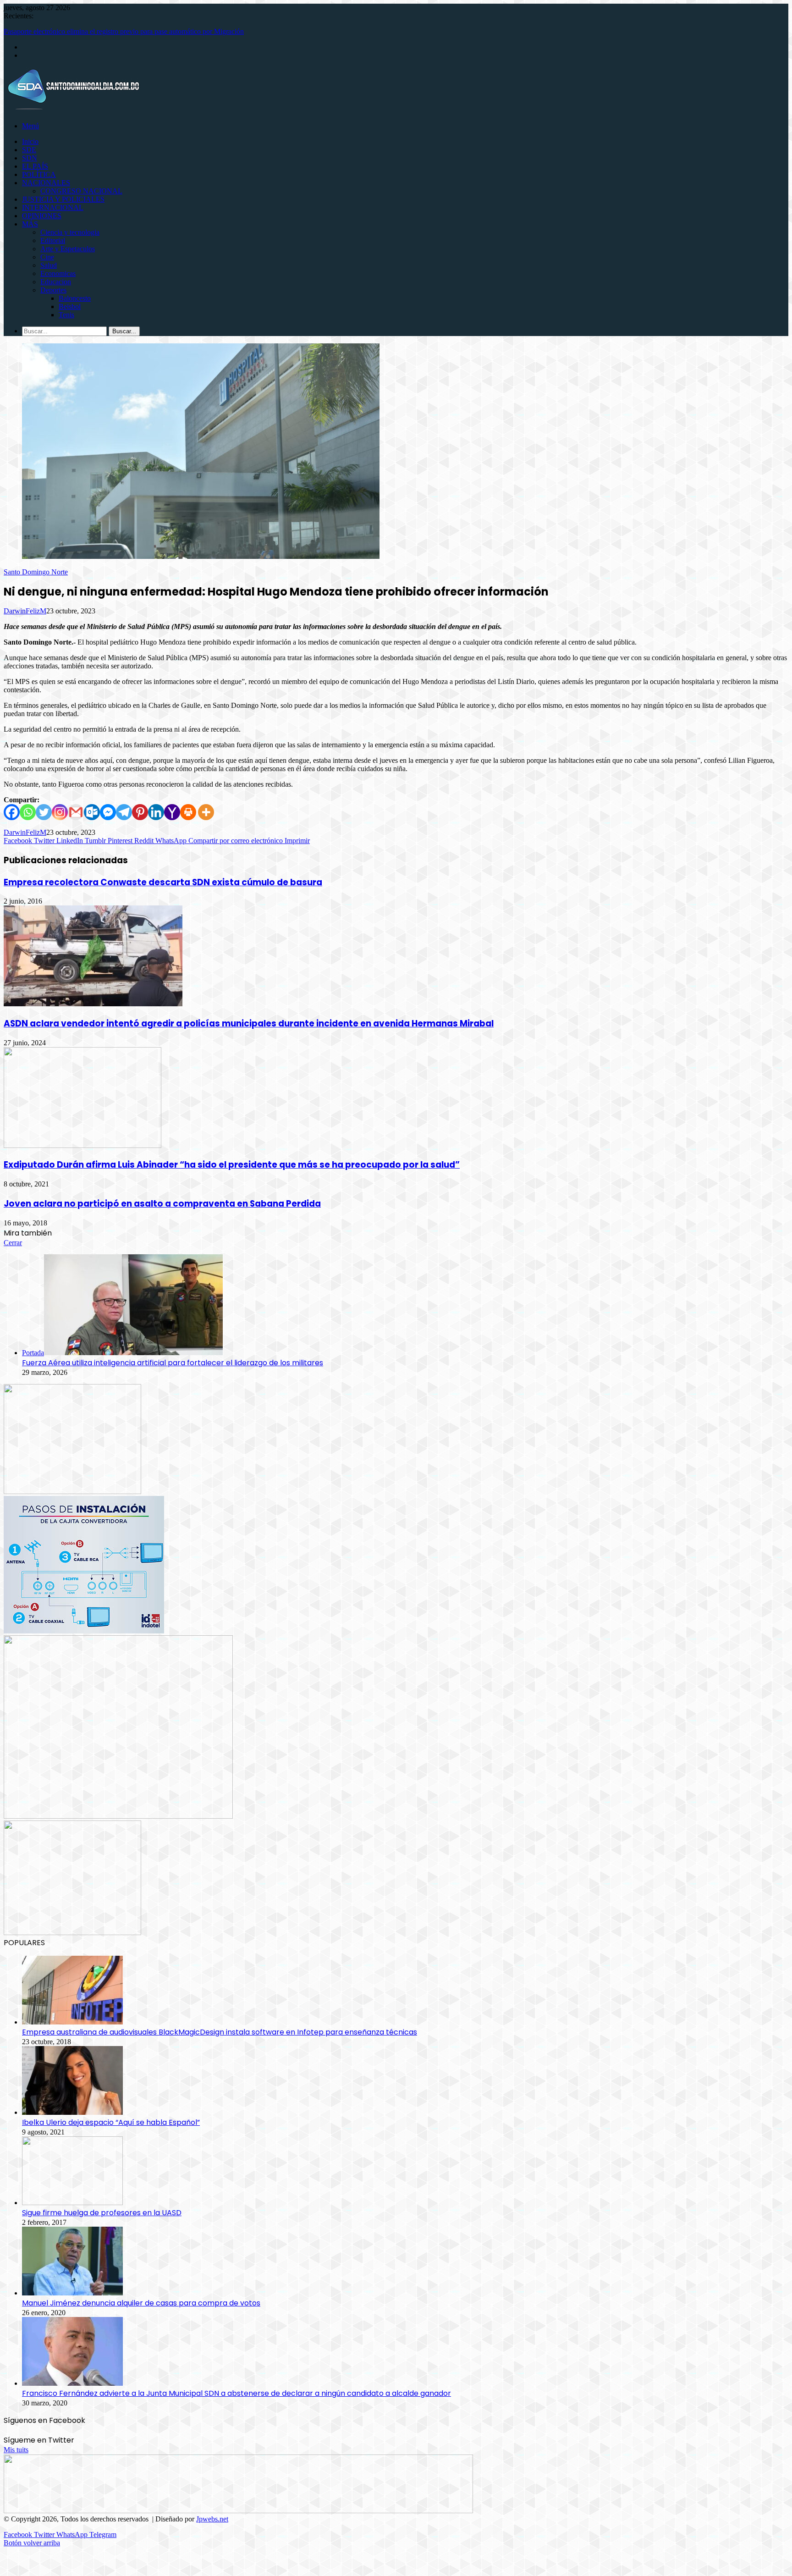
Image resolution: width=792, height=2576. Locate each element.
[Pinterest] (140, 812)
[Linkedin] (156, 812)
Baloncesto (75, 298)
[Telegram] (124, 812)
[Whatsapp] (28, 812)
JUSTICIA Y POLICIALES (63, 199)
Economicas (58, 273)
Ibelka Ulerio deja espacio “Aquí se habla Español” (111, 2122)
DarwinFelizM (25, 611)
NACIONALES (46, 183)
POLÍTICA (39, 174)
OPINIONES (42, 216)
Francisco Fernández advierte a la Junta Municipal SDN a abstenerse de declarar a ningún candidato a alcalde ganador (236, 2393)
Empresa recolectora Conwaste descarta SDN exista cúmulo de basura (163, 882)
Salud (49, 265)
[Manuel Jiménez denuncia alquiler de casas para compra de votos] (72, 2293)
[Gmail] (76, 812)
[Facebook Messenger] (108, 812)
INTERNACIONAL (53, 207)
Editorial (53, 240)
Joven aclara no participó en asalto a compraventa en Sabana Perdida (162, 1204)
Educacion (56, 282)
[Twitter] (44, 812)
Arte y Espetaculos (68, 249)
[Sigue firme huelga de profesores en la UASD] (72, 2203)
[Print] (188, 812)
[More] (206, 812)
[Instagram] (60, 812)
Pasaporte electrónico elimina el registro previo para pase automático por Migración (124, 31)
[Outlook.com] (92, 812)
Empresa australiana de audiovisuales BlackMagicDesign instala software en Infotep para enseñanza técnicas (220, 2032)
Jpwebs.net (212, 2519)
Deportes (53, 290)
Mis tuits (16, 2450)
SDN (30, 158)
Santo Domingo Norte (36, 572)
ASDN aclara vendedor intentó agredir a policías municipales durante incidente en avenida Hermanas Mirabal (249, 1023)
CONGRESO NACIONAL (81, 191)
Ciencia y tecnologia (70, 232)
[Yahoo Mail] (172, 812)
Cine (47, 257)
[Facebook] (12, 812)
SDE (29, 150)
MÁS (30, 224)
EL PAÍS (35, 166)
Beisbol (70, 306)
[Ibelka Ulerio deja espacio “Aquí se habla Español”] (72, 2112)
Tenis (66, 315)
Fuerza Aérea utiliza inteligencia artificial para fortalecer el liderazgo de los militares (173, 1363)
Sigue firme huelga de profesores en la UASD (102, 2213)
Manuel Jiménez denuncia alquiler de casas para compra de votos (141, 2303)
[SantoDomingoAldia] (72, 110)
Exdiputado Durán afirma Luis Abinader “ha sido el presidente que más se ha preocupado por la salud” (232, 1165)
